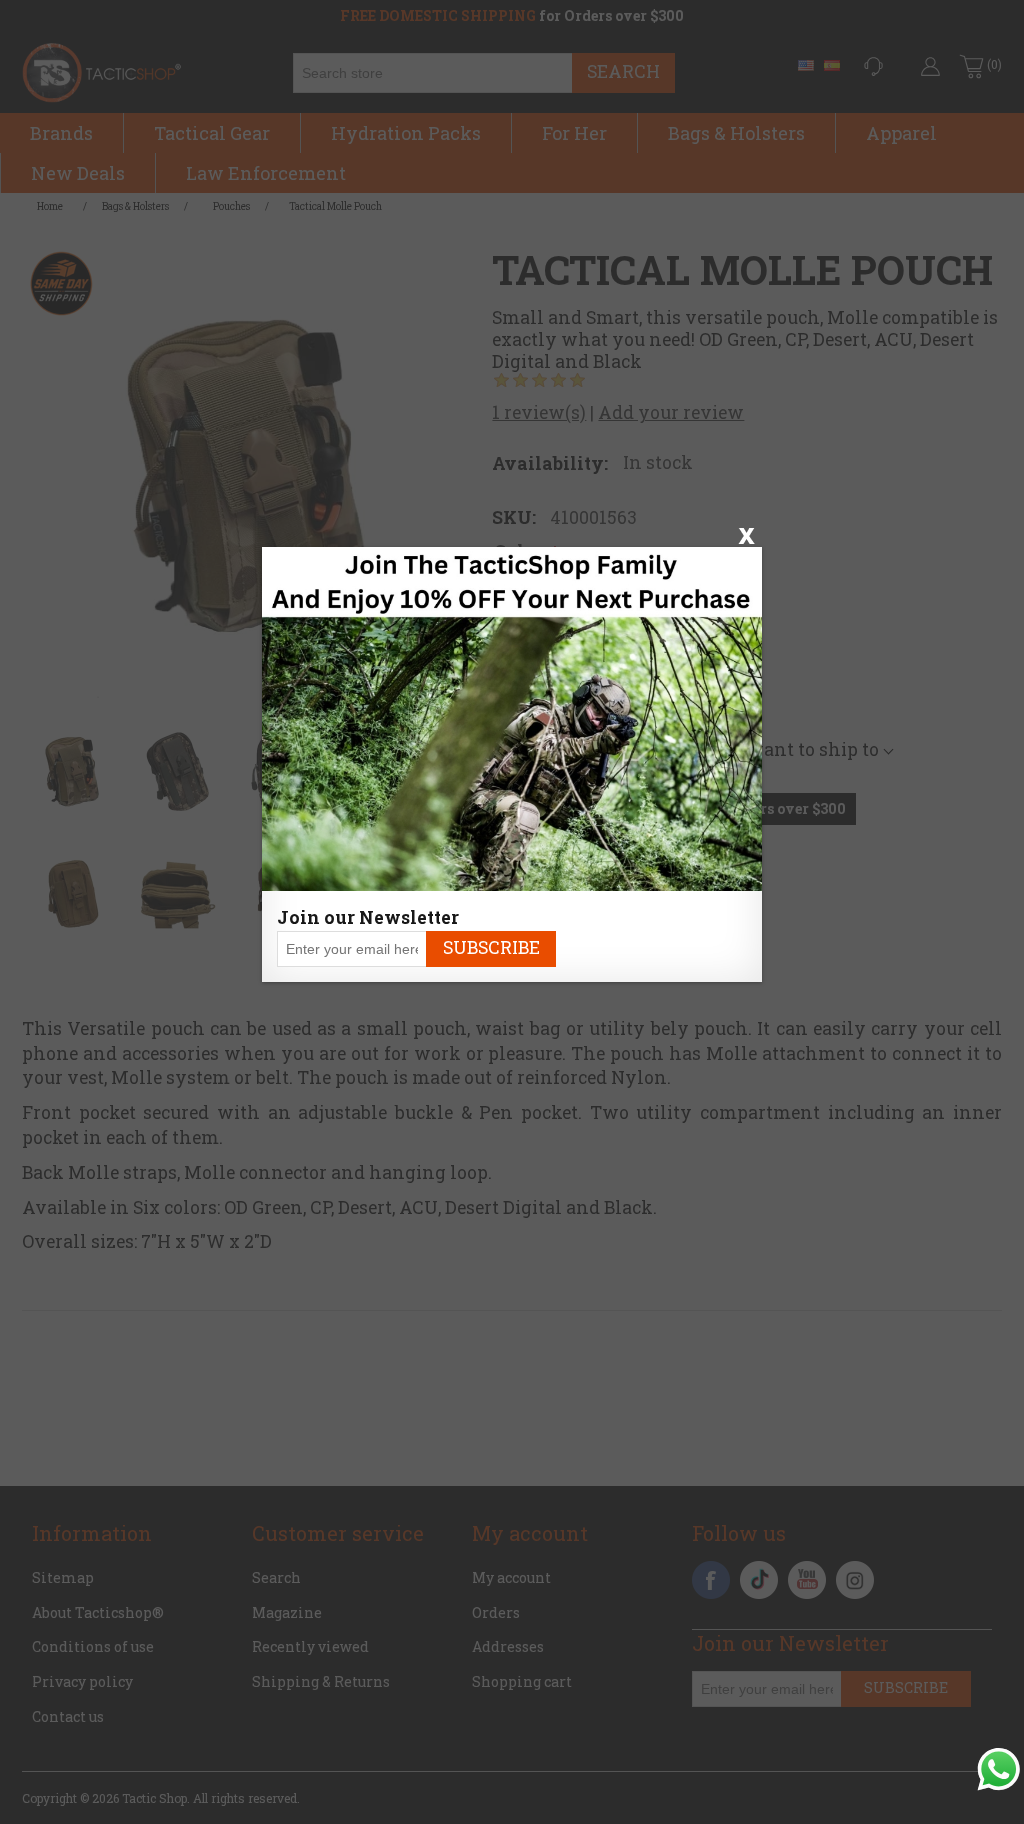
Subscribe (491, 947)
